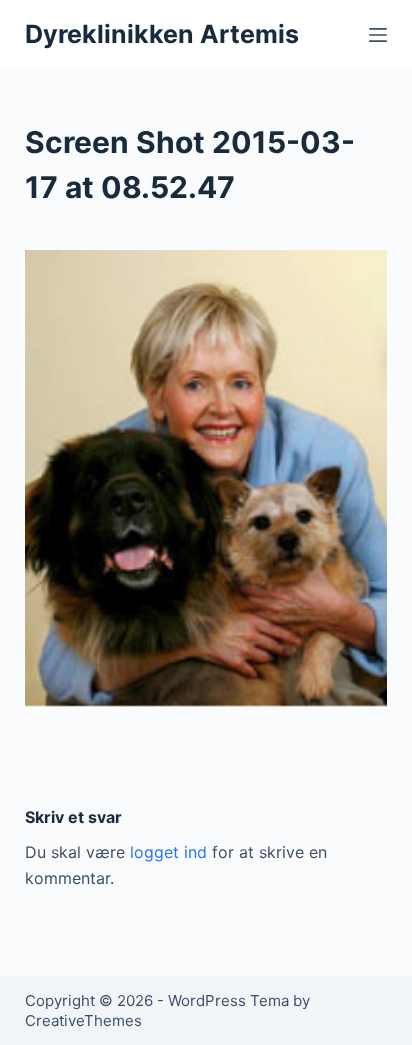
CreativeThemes (83, 1020)
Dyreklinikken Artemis (162, 34)
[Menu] (378, 35)
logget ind (168, 852)
